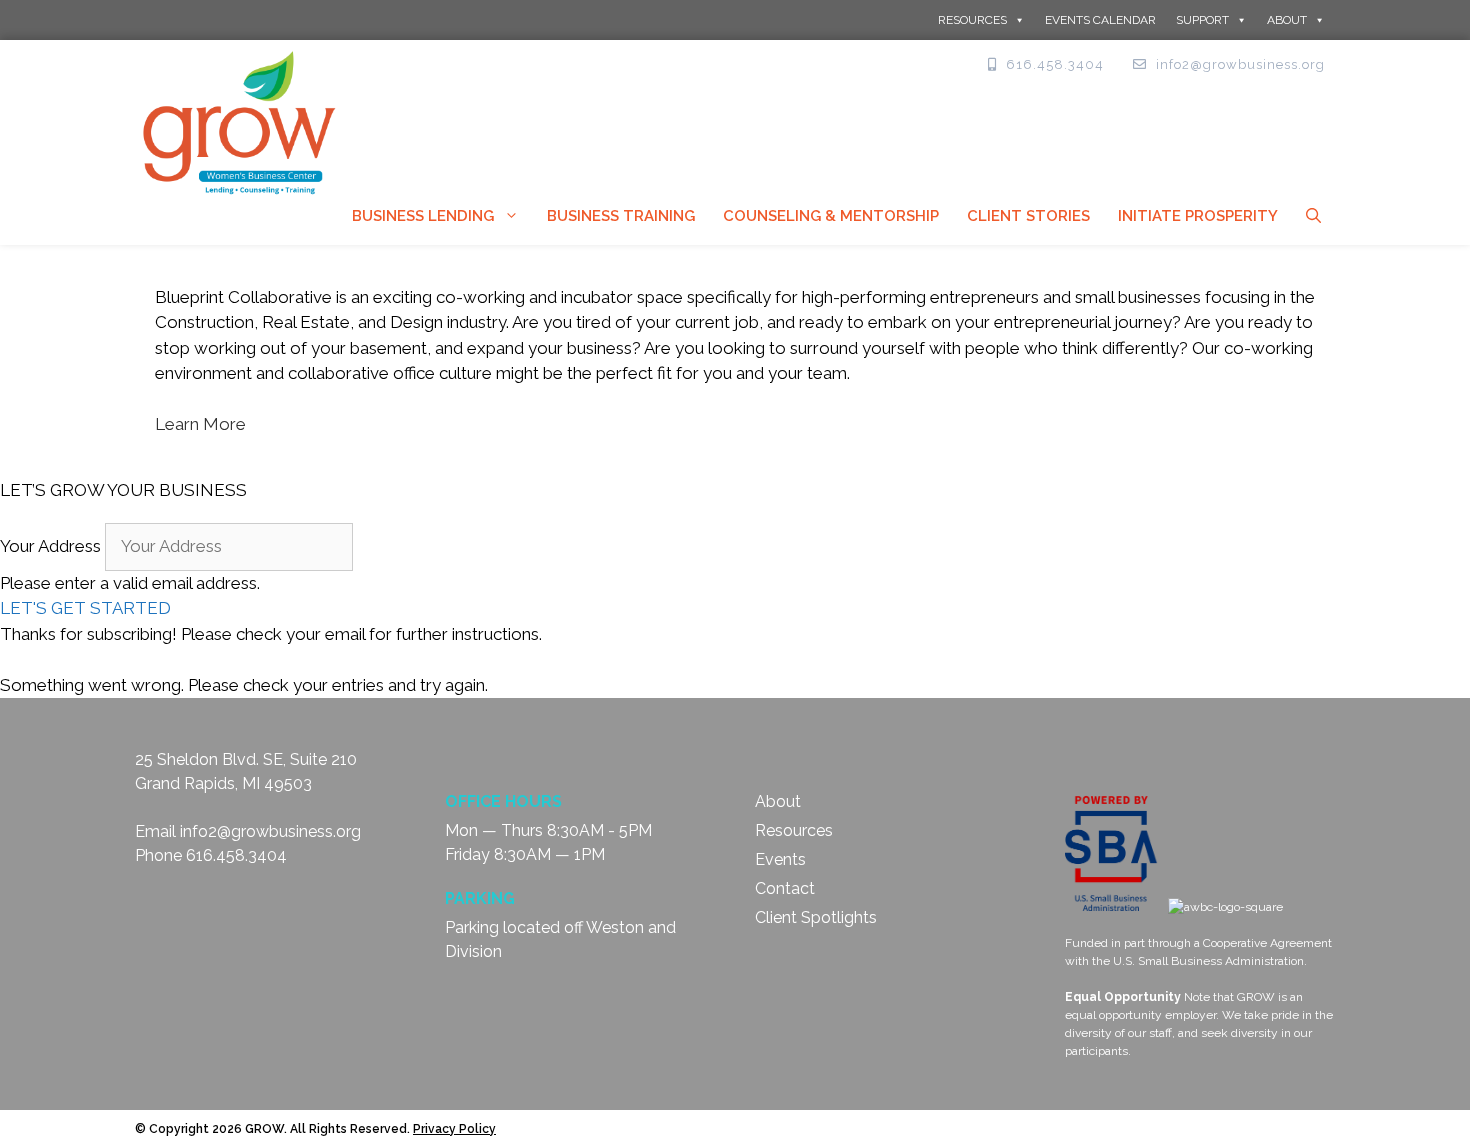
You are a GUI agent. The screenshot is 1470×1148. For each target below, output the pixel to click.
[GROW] (240, 121)
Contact (785, 888)
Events (780, 859)
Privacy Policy (454, 1129)
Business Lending (423, 216)
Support (1202, 20)
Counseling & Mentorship (831, 216)
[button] (85, 608)
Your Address (50, 546)
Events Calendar (1100, 20)
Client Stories (1028, 216)
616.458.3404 (236, 855)
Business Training (621, 216)
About (1287, 20)
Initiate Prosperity (1198, 216)
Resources (972, 20)
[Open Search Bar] (1313, 216)
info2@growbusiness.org (270, 831)
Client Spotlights (816, 917)
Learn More (200, 424)
